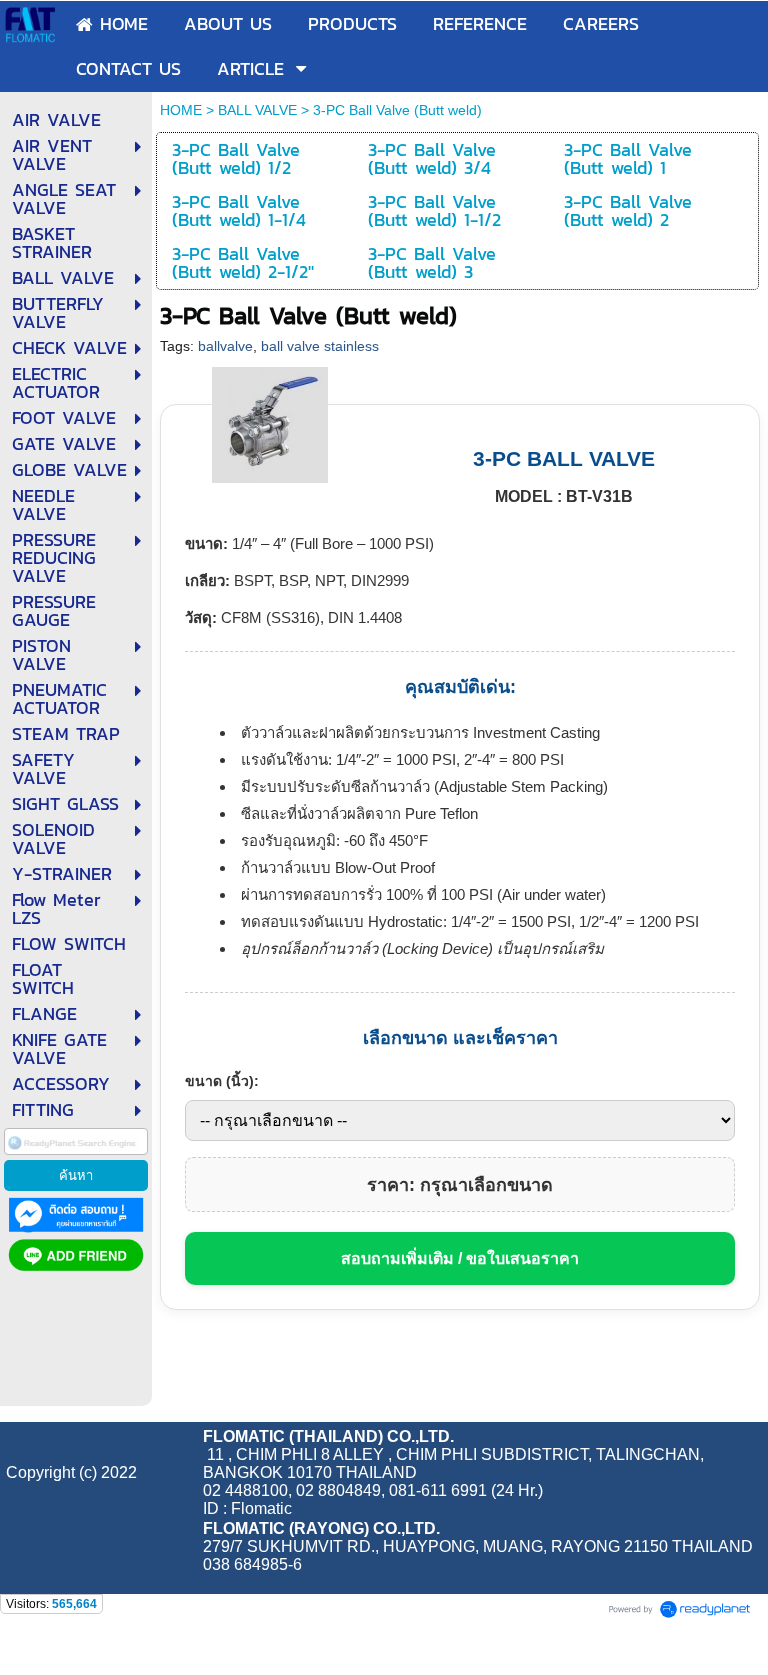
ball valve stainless (320, 346)
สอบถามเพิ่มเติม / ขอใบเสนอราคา (460, 1258)
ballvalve (225, 346)
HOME (181, 110)
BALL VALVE (257, 110)
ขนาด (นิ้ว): (222, 1081)
